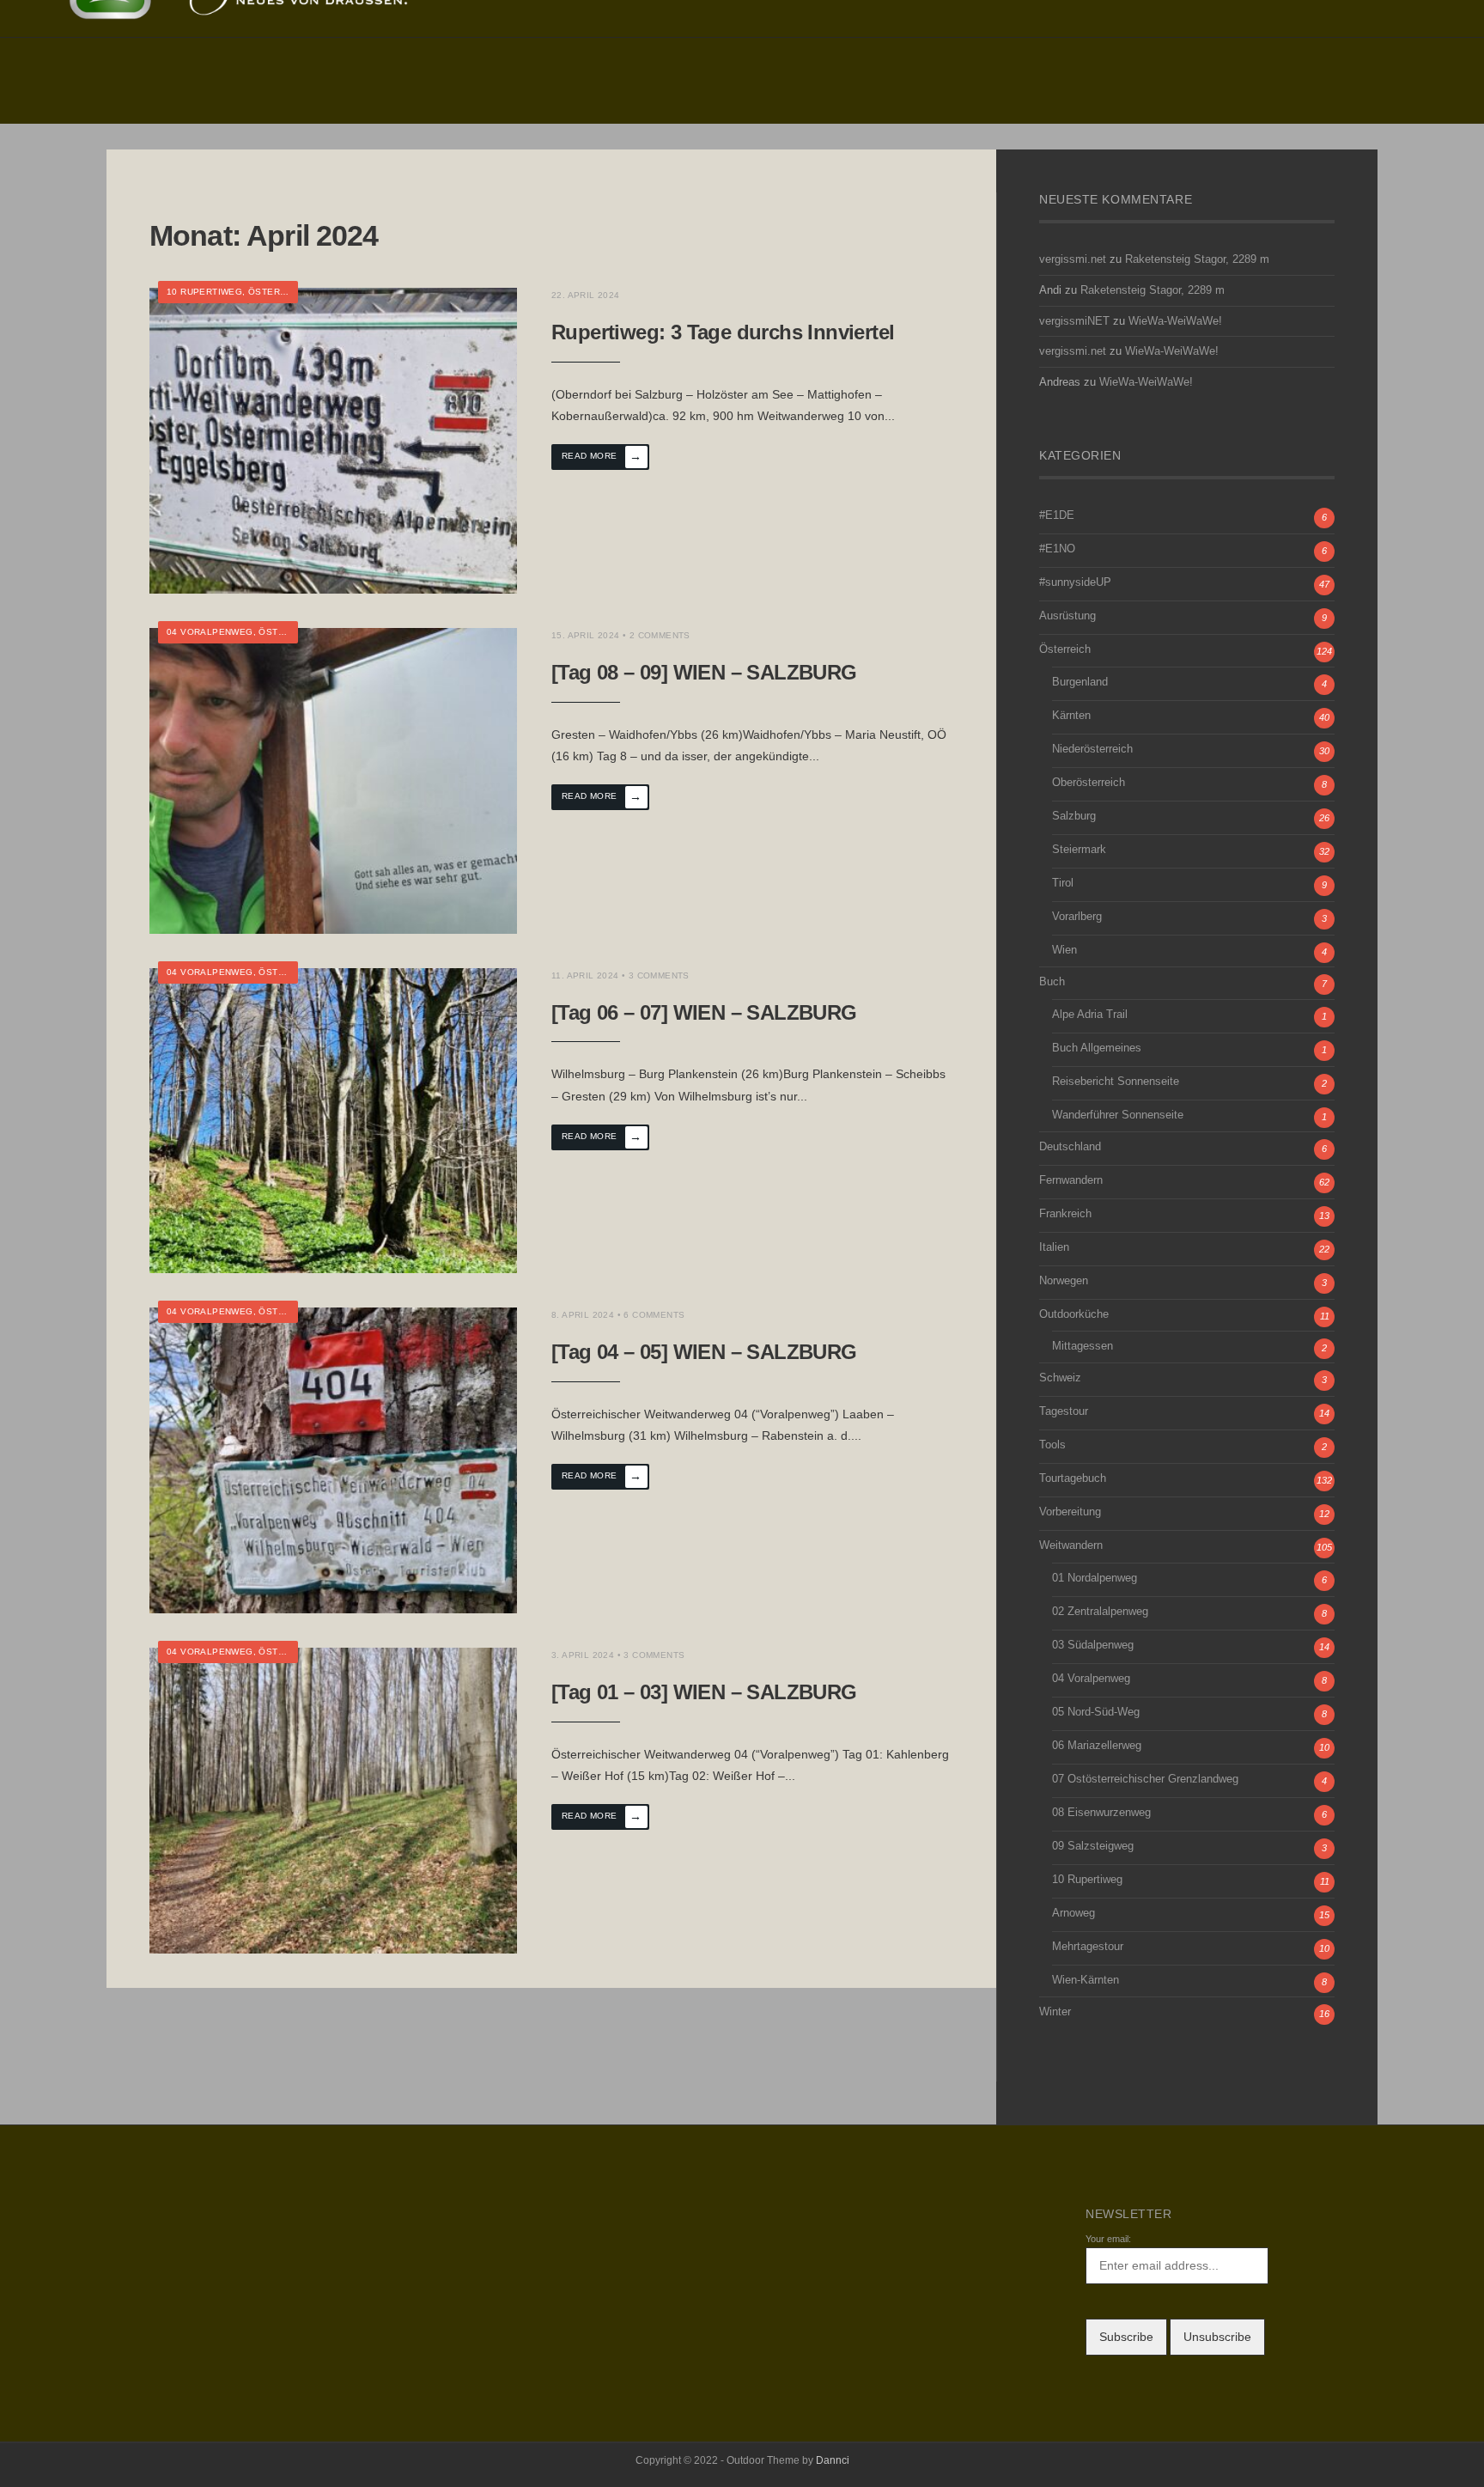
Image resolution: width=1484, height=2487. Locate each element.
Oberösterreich (1089, 783)
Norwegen (1064, 1281)
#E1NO (1057, 549)
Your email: (1108, 2239)
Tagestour (1064, 1411)
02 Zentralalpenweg (1100, 1612)
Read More (602, 456)
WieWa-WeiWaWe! (1175, 321)
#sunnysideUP (1075, 582)
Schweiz (1060, 1378)
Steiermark (1079, 850)
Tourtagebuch (1073, 1478)
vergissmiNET (1074, 321)
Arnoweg (1073, 1913)
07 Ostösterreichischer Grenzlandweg (1145, 1779)
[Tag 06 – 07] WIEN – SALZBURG (704, 1012)
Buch (1052, 982)
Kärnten (1071, 716)
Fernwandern (1071, 1180)
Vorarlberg (1077, 917)
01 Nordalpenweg (1095, 1578)
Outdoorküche (1074, 1314)
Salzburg (1074, 816)
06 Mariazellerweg (1097, 1746)
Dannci (833, 2460)
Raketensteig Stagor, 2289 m (1197, 259)
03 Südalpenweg (1093, 1645)
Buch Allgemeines (1097, 1048)
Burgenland (1080, 682)
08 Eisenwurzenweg (1101, 1813)
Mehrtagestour (1088, 1947)
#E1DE (1057, 515)
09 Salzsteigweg (1093, 1846)
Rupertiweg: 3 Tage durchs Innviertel (723, 332)
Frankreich (1065, 1214)
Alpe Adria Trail (1090, 1015)
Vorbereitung (1070, 1512)
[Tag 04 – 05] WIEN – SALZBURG (704, 1352)
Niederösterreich (1092, 749)
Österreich (278, 292)
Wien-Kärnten (1086, 1980)
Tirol (1063, 883)
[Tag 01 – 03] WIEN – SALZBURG (704, 1692)
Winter (1055, 2012)
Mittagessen (1083, 1346)
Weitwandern (1071, 1545)
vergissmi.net (1073, 259)
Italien (1054, 1247)
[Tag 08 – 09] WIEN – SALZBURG (704, 672)
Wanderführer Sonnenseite (1118, 1115)
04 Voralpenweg (210, 632)
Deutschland (1070, 1147)
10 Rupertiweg (204, 292)
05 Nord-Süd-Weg (1096, 1712)
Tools (1052, 1445)
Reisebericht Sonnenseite (1116, 1082)
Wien (1064, 950)
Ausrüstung (1067, 616)
